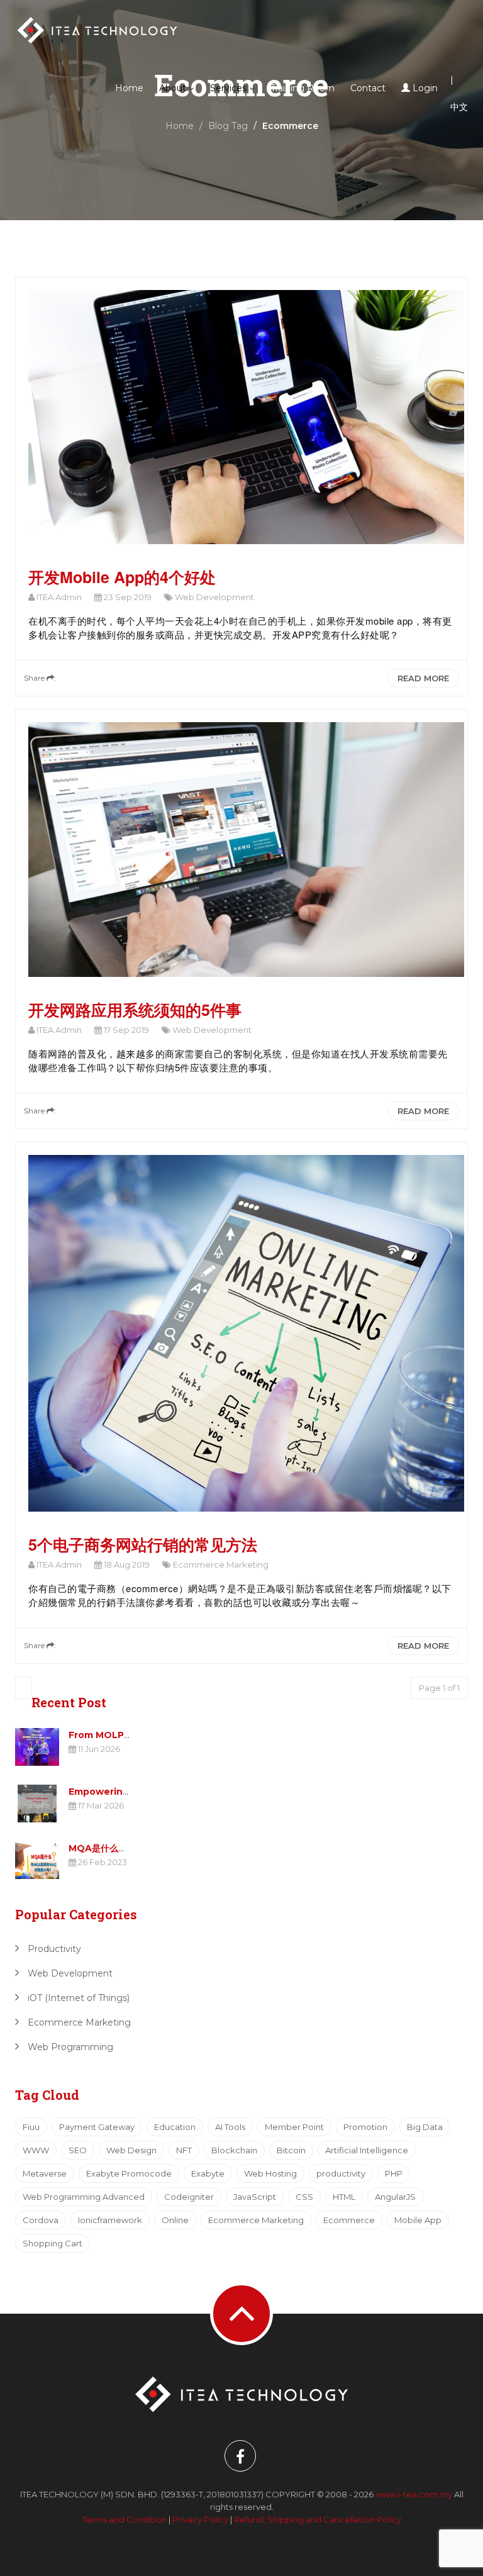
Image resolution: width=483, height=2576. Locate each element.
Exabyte (208, 2173)
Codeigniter (189, 2197)
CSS (304, 2197)
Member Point (294, 2127)
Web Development (214, 597)
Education (175, 2127)
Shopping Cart (53, 2243)
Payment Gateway (97, 2127)
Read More (423, 678)
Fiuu (31, 2127)
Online (175, 2220)
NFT (184, 2150)
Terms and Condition (125, 2519)
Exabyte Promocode (129, 2173)
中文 (459, 107)
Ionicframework (110, 2220)
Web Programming (69, 2047)
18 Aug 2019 (126, 1564)
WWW (36, 2150)
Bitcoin (291, 2150)
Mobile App (418, 2220)
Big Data (425, 2127)
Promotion (365, 2127)
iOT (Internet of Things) (77, 1998)
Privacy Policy (200, 2519)
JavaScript (255, 2197)
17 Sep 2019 (125, 1030)
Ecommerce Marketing (220, 1564)
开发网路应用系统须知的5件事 (135, 1010)
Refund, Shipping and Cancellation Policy (318, 2519)
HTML (344, 2197)
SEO (78, 2150)
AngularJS (395, 2197)
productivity (341, 2173)
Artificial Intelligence (367, 2150)
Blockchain (234, 2150)
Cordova (41, 2220)
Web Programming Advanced (84, 2197)
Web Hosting (270, 2173)
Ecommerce (349, 2220)
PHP (394, 2173)
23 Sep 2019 (127, 597)
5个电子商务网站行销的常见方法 (143, 1544)
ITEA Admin (58, 597)
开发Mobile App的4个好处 (122, 577)
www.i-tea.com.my (415, 2494)
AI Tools (230, 2127)
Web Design (131, 2150)
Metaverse (45, 2173)
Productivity (53, 1949)
